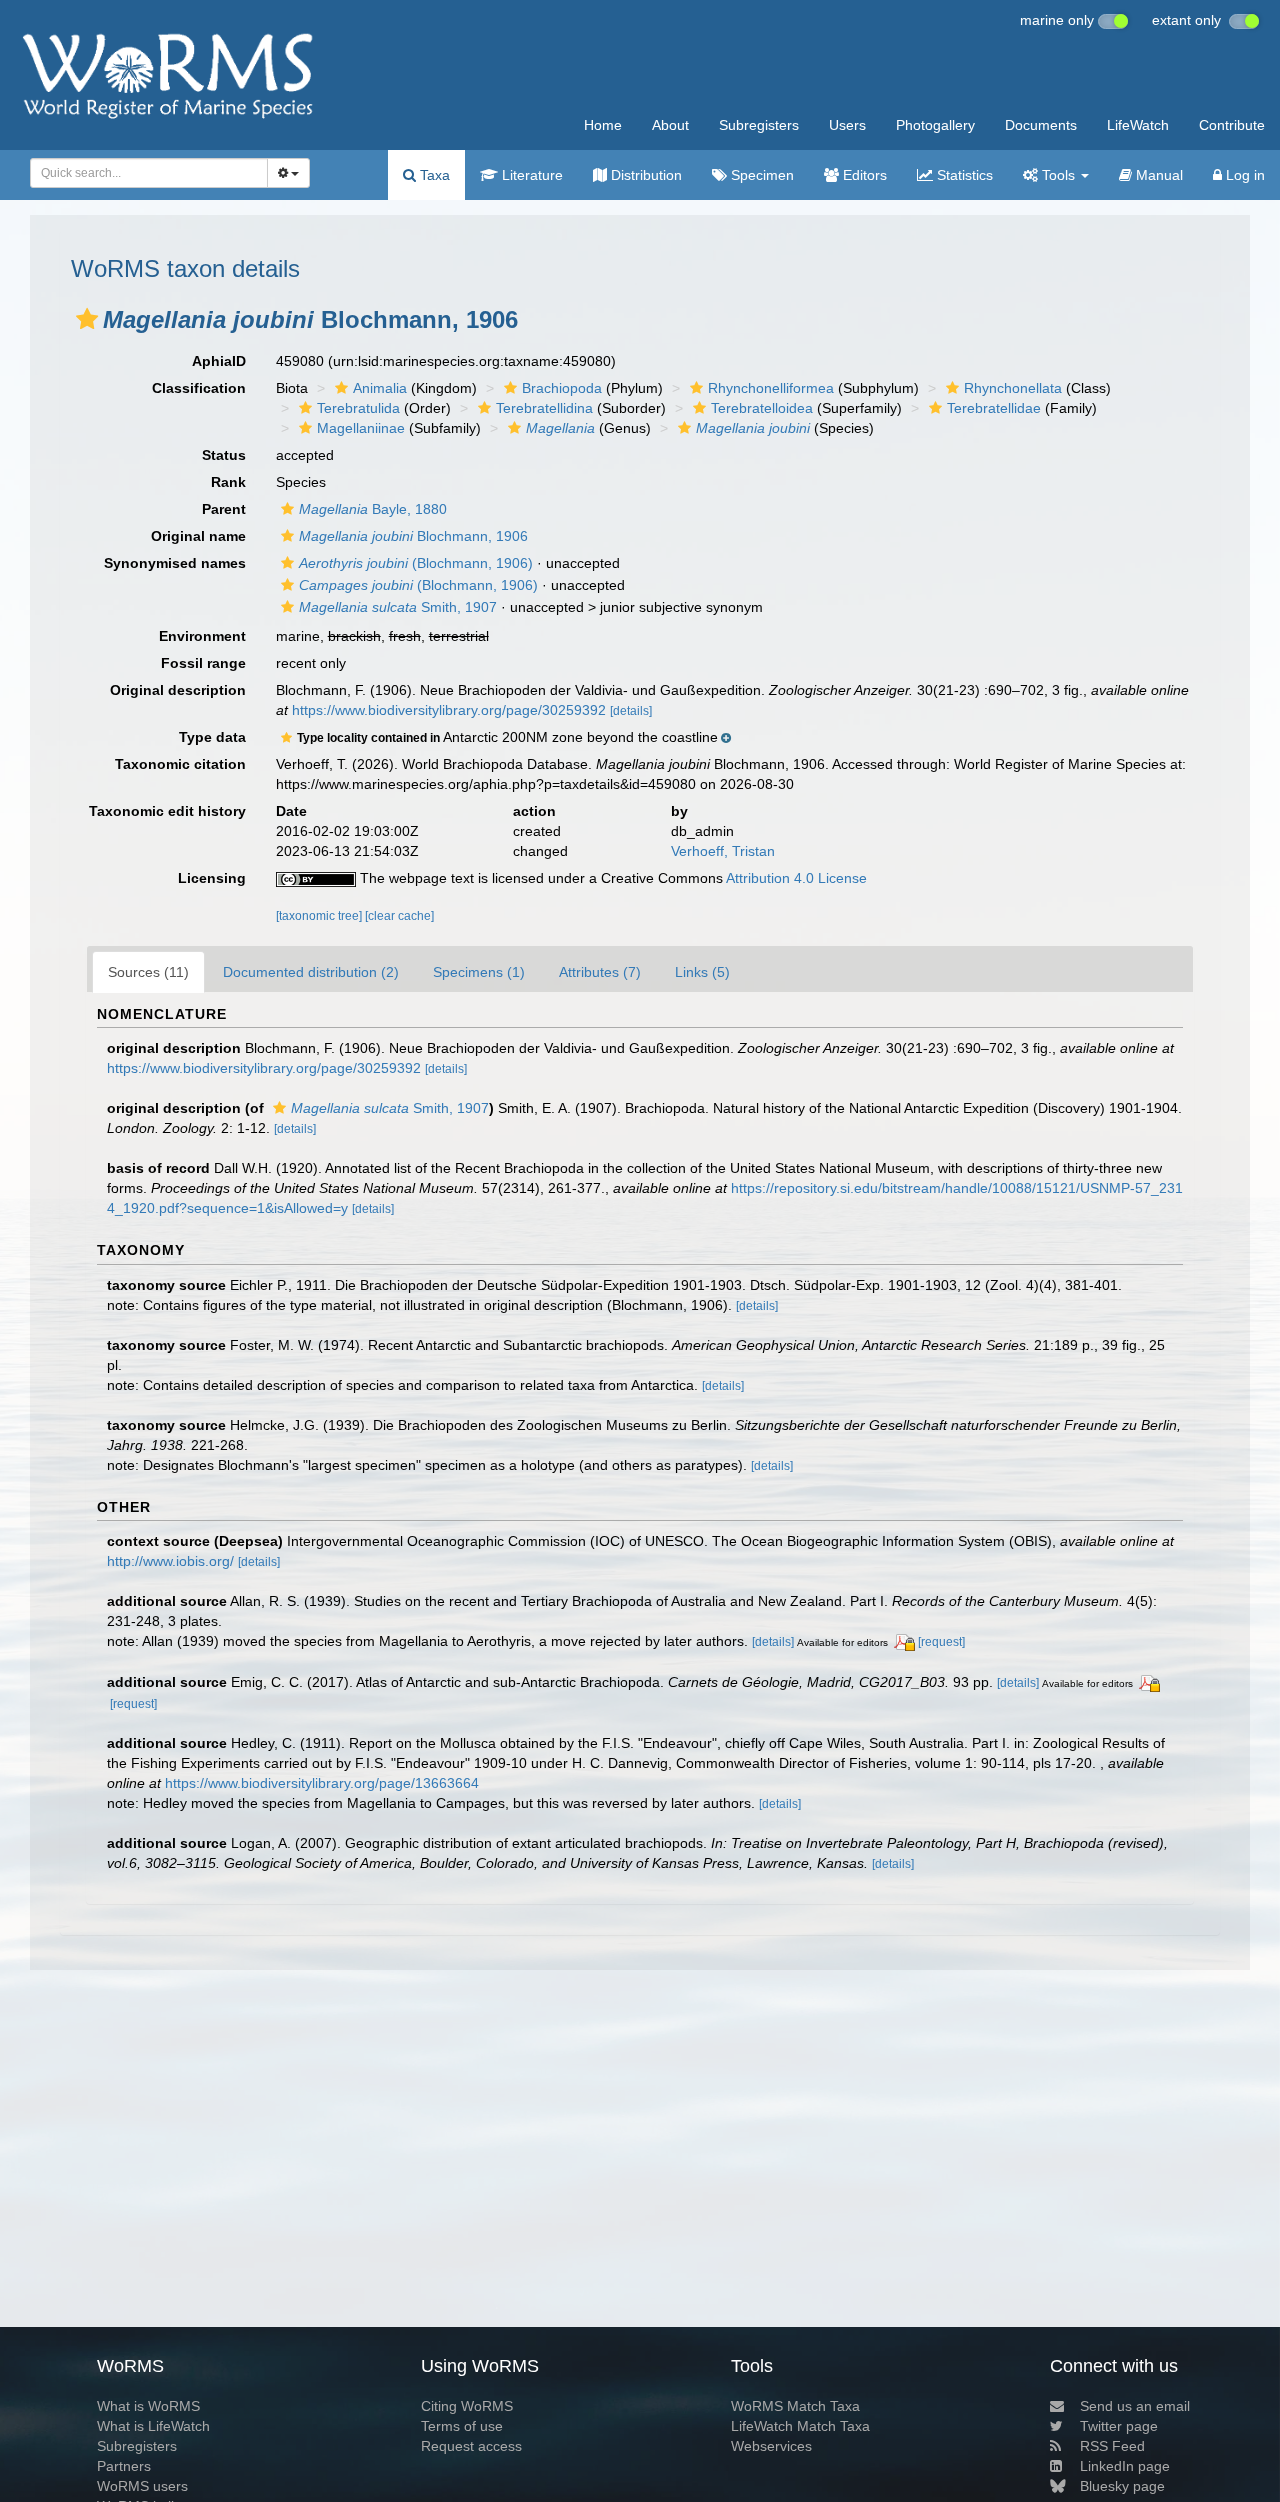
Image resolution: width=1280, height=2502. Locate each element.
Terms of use (462, 2426)
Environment (202, 636)
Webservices (771, 2446)
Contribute (1232, 125)
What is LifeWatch (153, 2426)
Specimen (760, 175)
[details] (631, 711)
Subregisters (759, 125)
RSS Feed (1112, 2446)
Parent (224, 509)
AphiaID (219, 361)
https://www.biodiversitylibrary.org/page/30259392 (449, 710)
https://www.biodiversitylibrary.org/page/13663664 (322, 1783)
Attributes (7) (600, 972)
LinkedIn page (1125, 2466)
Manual (1157, 175)
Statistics (963, 175)
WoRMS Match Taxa (795, 2406)
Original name (198, 536)
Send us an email (1135, 2406)
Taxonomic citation (180, 764)
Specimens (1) (479, 972)
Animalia (380, 388)
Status (224, 455)
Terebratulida (358, 408)
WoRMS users (142, 2486)
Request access (471, 2446)
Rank (228, 482)
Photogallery (935, 125)
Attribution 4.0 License (796, 878)
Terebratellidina (544, 408)
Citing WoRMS (467, 2406)
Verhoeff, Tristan (723, 851)
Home (603, 125)
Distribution (644, 175)
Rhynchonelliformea (771, 388)
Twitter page (1119, 2426)
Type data (212, 737)
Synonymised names (175, 563)
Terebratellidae (994, 408)
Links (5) (702, 972)
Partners (124, 2466)
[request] (941, 1642)
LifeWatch (1138, 125)
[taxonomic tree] (320, 916)
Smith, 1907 (398, 607)
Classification (199, 388)
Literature (530, 175)
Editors (863, 175)
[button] (87, 319)
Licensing (212, 878)
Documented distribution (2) (311, 972)
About (670, 125)
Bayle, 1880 (373, 509)
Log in (1243, 175)
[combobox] (149, 173)
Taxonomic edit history (167, 811)
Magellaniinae (361, 428)
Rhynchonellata (1013, 388)
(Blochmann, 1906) (416, 563)
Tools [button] (1058, 175)
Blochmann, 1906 (413, 536)
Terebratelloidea (762, 408)
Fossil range (203, 663)
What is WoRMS (148, 2406)
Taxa (433, 175)
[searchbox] (143, 173)
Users (847, 125)
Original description (178, 690)
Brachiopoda (562, 388)
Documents (1041, 125)
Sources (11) (148, 972)
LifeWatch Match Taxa (800, 2426)
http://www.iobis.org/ (170, 1561)
